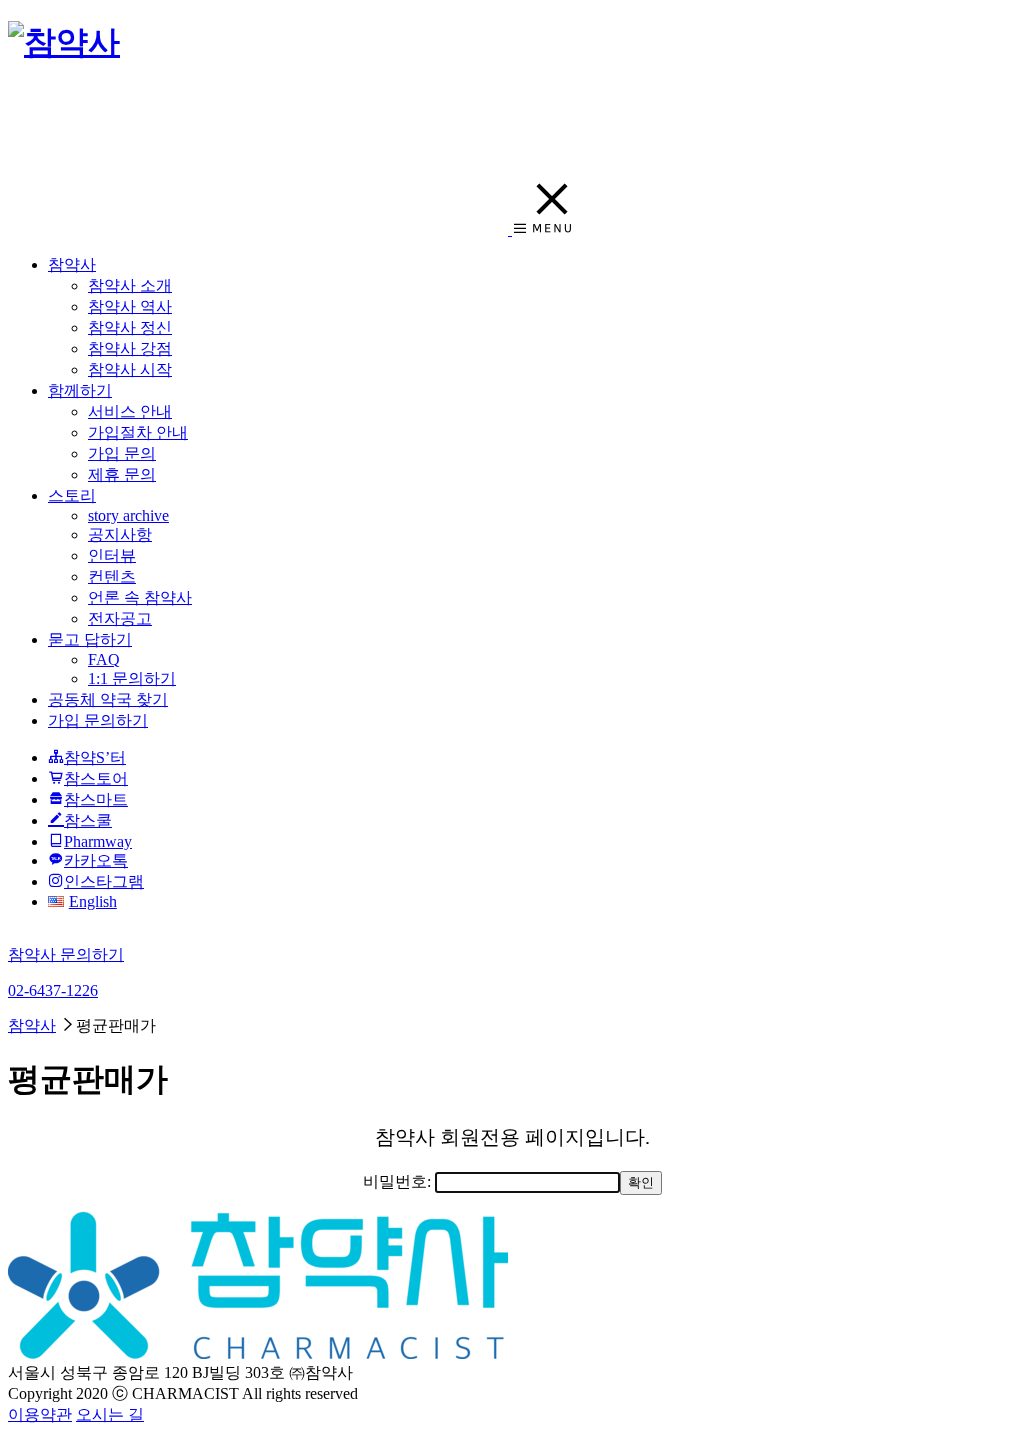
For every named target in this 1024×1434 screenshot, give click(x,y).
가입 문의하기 (98, 720)
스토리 (72, 495)
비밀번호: (399, 1181)
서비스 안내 (130, 411)
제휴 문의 (122, 474)
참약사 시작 (130, 369)
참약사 (72, 264)
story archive (128, 515)
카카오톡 (96, 860)
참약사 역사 (130, 306)
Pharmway (98, 841)
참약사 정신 (130, 327)
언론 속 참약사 (140, 597)
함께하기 (80, 390)
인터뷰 (112, 555)
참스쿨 (88, 820)
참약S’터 (95, 757)
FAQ (104, 659)
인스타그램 (104, 881)
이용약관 (40, 1414)
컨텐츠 (112, 576)
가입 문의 (122, 453)
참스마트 (96, 799)
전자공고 (120, 618)
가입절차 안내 (138, 432)
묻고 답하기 (90, 639)
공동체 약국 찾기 (108, 699)
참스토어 (96, 778)
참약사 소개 (130, 285)
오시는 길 (110, 1414)
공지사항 (120, 534)
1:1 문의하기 (132, 678)
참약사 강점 (130, 348)
